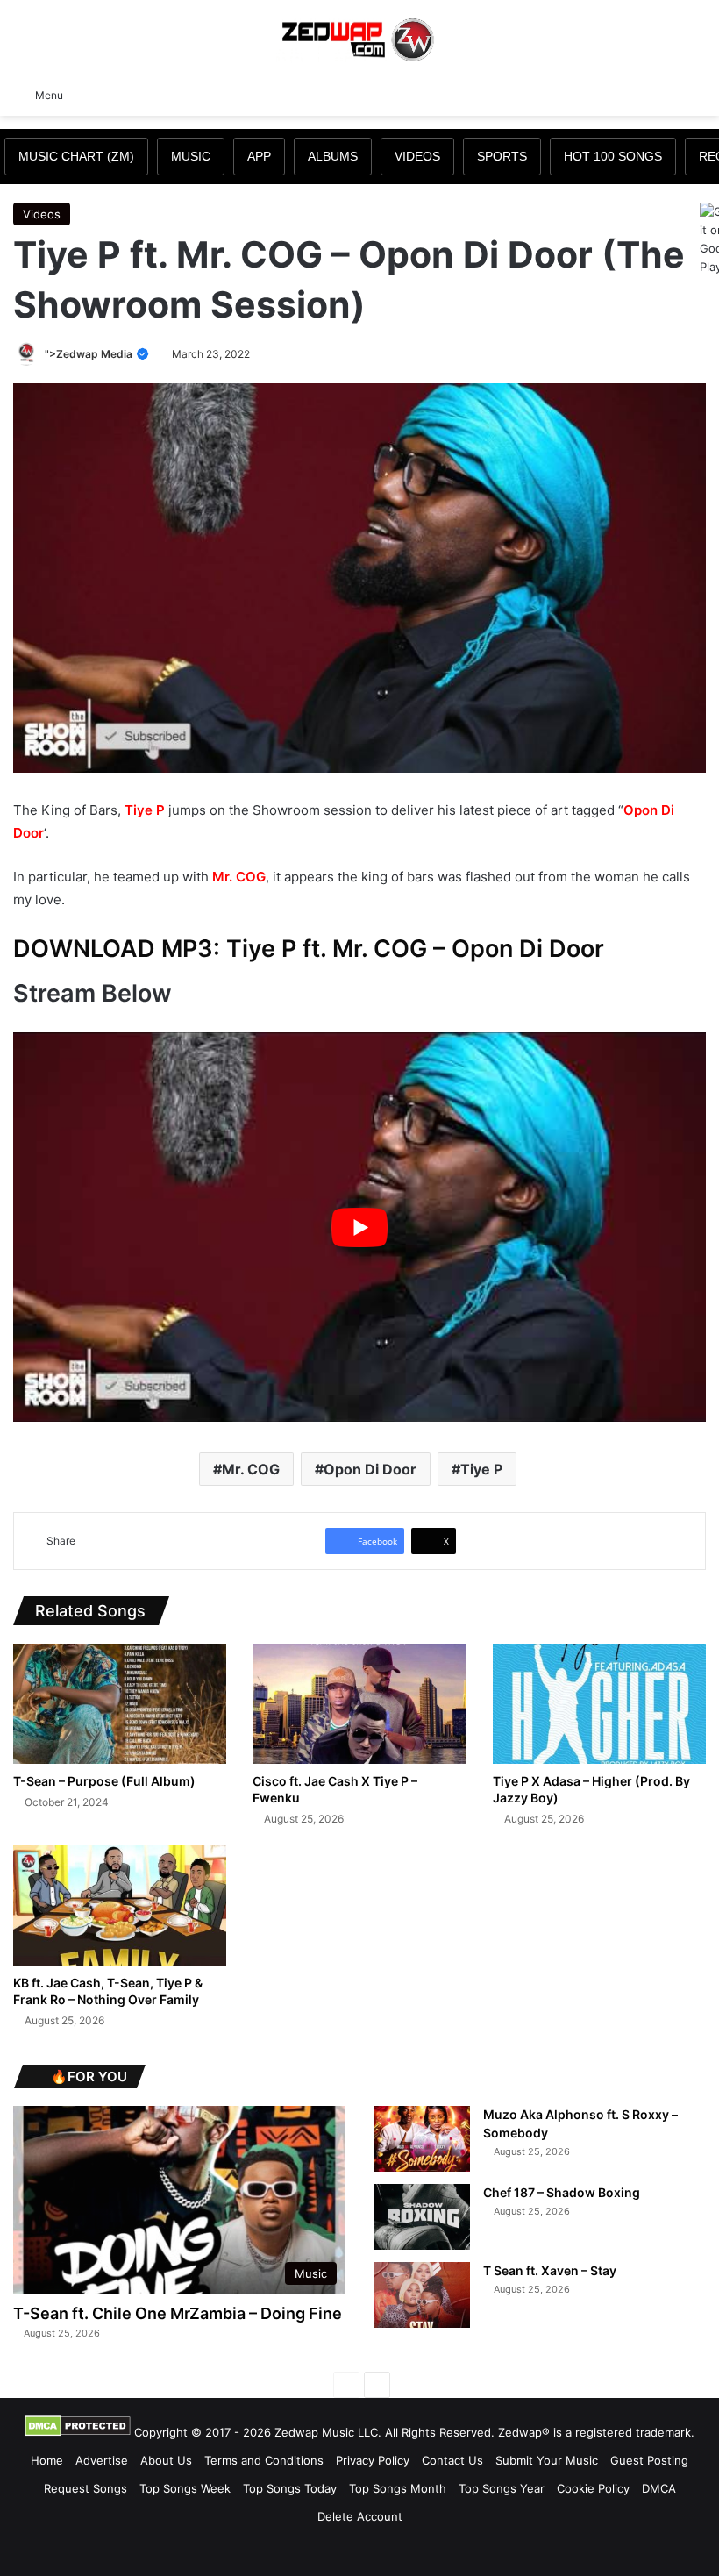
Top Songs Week (185, 2488)
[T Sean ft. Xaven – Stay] (422, 2295)
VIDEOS (417, 156)
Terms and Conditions (264, 2460)
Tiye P (145, 810)
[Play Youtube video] (359, 1227)
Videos (42, 214)
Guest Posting (649, 2460)
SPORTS (502, 156)
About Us (166, 2460)
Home (47, 2460)
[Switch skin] (666, 94)
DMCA (659, 2488)
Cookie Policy (593, 2488)
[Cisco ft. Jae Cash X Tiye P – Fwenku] (359, 1704)
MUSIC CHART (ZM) (76, 156)
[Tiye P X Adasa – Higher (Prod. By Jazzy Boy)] (599, 1704)
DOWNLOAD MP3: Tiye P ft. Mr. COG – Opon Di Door (309, 949)
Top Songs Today (290, 2488)
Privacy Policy (373, 2460)
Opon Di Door (370, 1469)
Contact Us (452, 2460)
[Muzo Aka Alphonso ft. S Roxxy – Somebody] (422, 2139)
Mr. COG (239, 877)
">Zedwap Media (90, 354)
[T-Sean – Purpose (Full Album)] (120, 1704)
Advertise (102, 2460)
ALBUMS (333, 156)
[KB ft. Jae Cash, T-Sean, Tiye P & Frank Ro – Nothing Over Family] (120, 1905)
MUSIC (191, 156)
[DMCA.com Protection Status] (78, 2432)
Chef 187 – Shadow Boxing (562, 2192)
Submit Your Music (547, 2460)
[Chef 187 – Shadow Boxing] (422, 2217)
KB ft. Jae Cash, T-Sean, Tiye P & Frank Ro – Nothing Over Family (108, 1991)
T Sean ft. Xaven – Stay (550, 2270)
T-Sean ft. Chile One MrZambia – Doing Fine (178, 2313)
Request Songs (85, 2488)
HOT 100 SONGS (613, 156)
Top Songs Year (502, 2488)
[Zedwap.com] (359, 38)
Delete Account (360, 2516)
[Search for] (697, 94)
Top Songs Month (398, 2488)
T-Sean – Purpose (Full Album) (104, 1781)
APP (259, 156)
